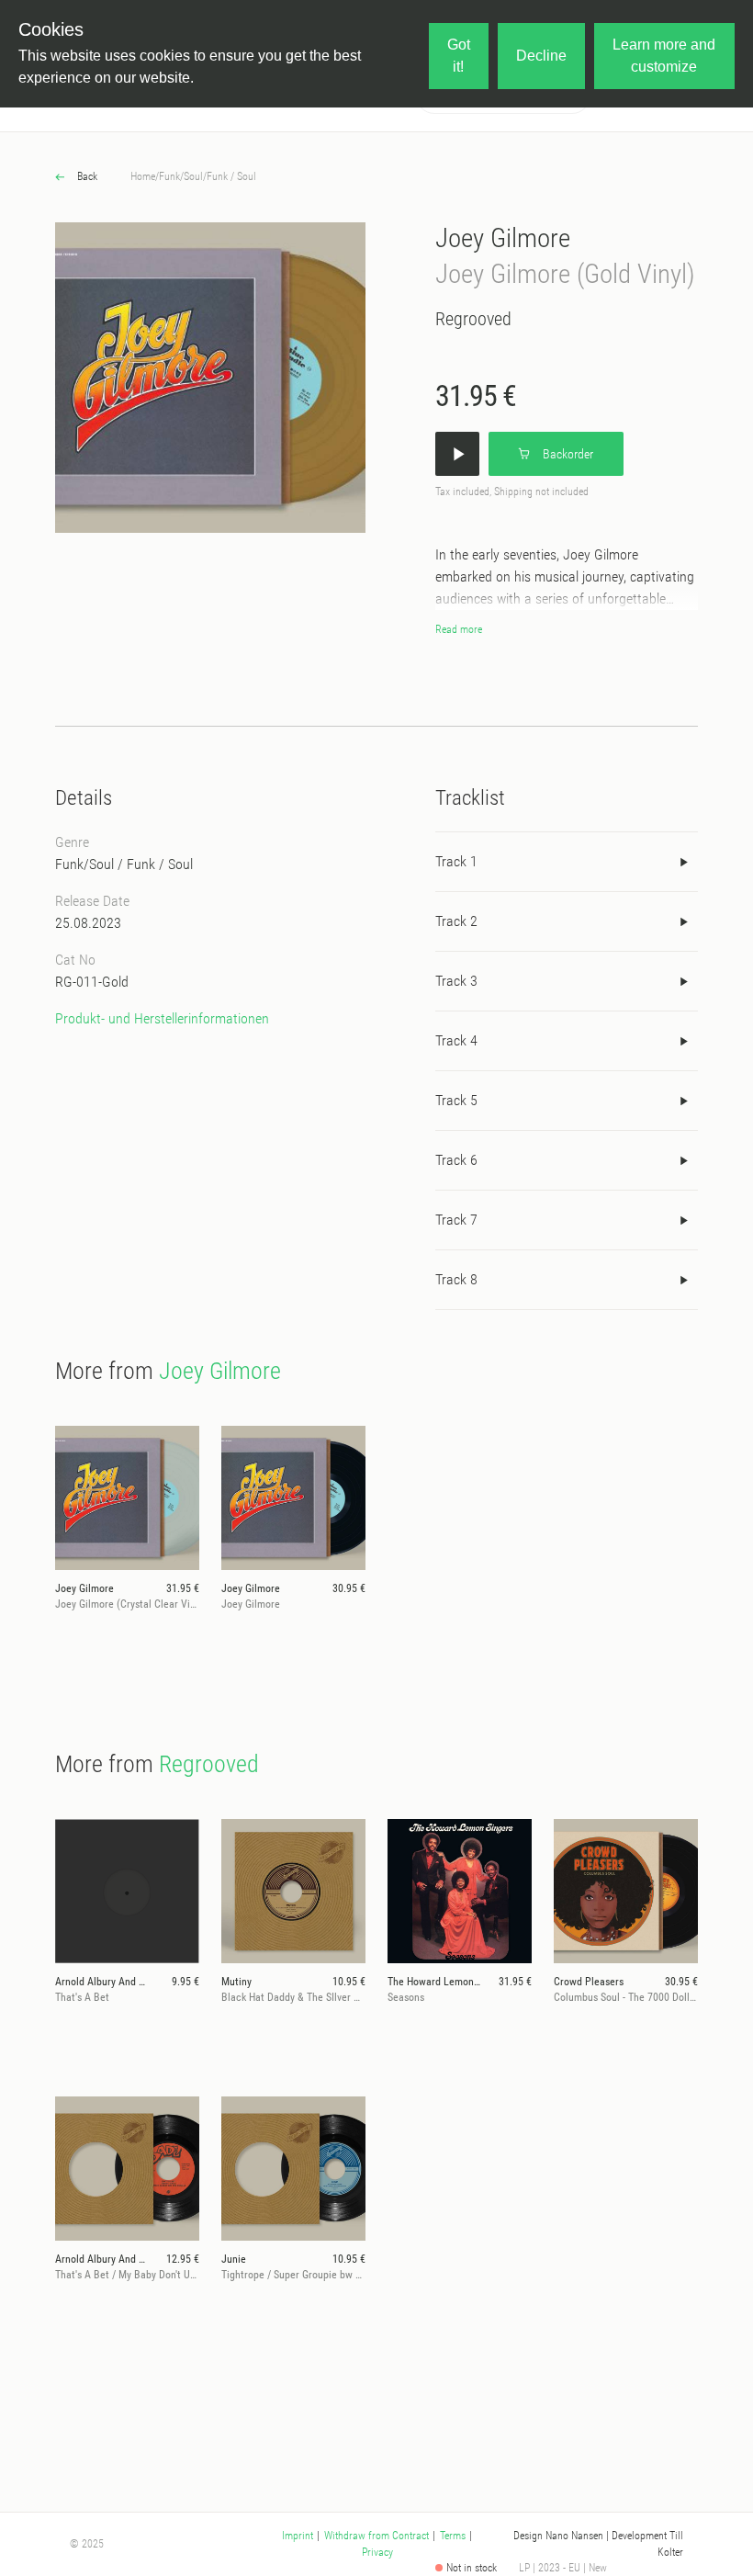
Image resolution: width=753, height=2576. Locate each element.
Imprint (298, 2536)
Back (86, 176)
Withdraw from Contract (376, 2536)
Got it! (459, 56)
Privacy (377, 2552)
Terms (453, 2536)
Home (143, 176)
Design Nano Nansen (558, 2536)
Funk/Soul (181, 176)
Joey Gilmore (503, 238)
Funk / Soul (231, 176)
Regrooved (473, 319)
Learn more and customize (664, 56)
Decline (541, 56)
